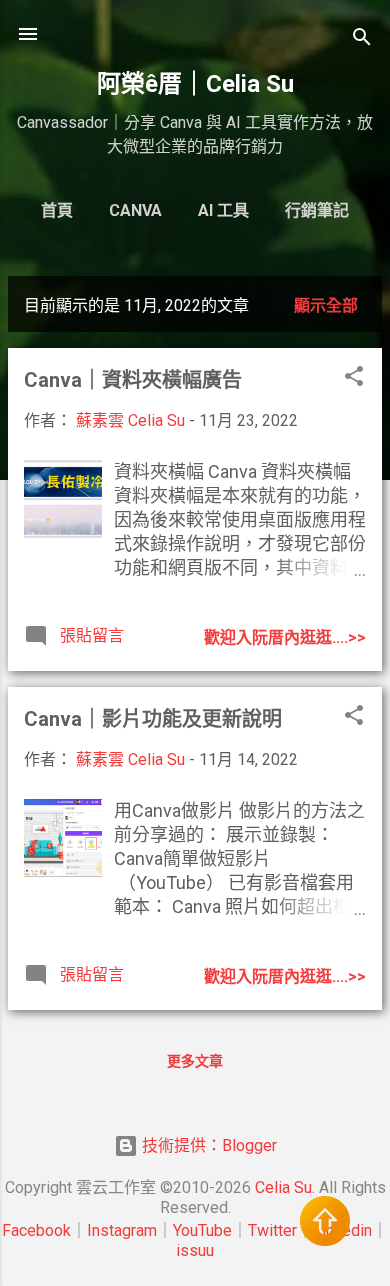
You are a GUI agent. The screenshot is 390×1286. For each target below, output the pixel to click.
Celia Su (283, 1187)
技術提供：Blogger (207, 1145)
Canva (135, 210)
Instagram (122, 1230)
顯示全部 (326, 305)
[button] (354, 379)
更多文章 (195, 1061)
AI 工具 (223, 210)
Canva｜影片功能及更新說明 (153, 719)
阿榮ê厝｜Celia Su (195, 84)
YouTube (202, 1230)
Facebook (36, 1230)
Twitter (272, 1230)
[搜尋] (362, 40)
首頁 (57, 210)
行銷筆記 (317, 210)
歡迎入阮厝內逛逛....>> (285, 637)
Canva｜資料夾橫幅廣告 (133, 380)
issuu (195, 1250)
